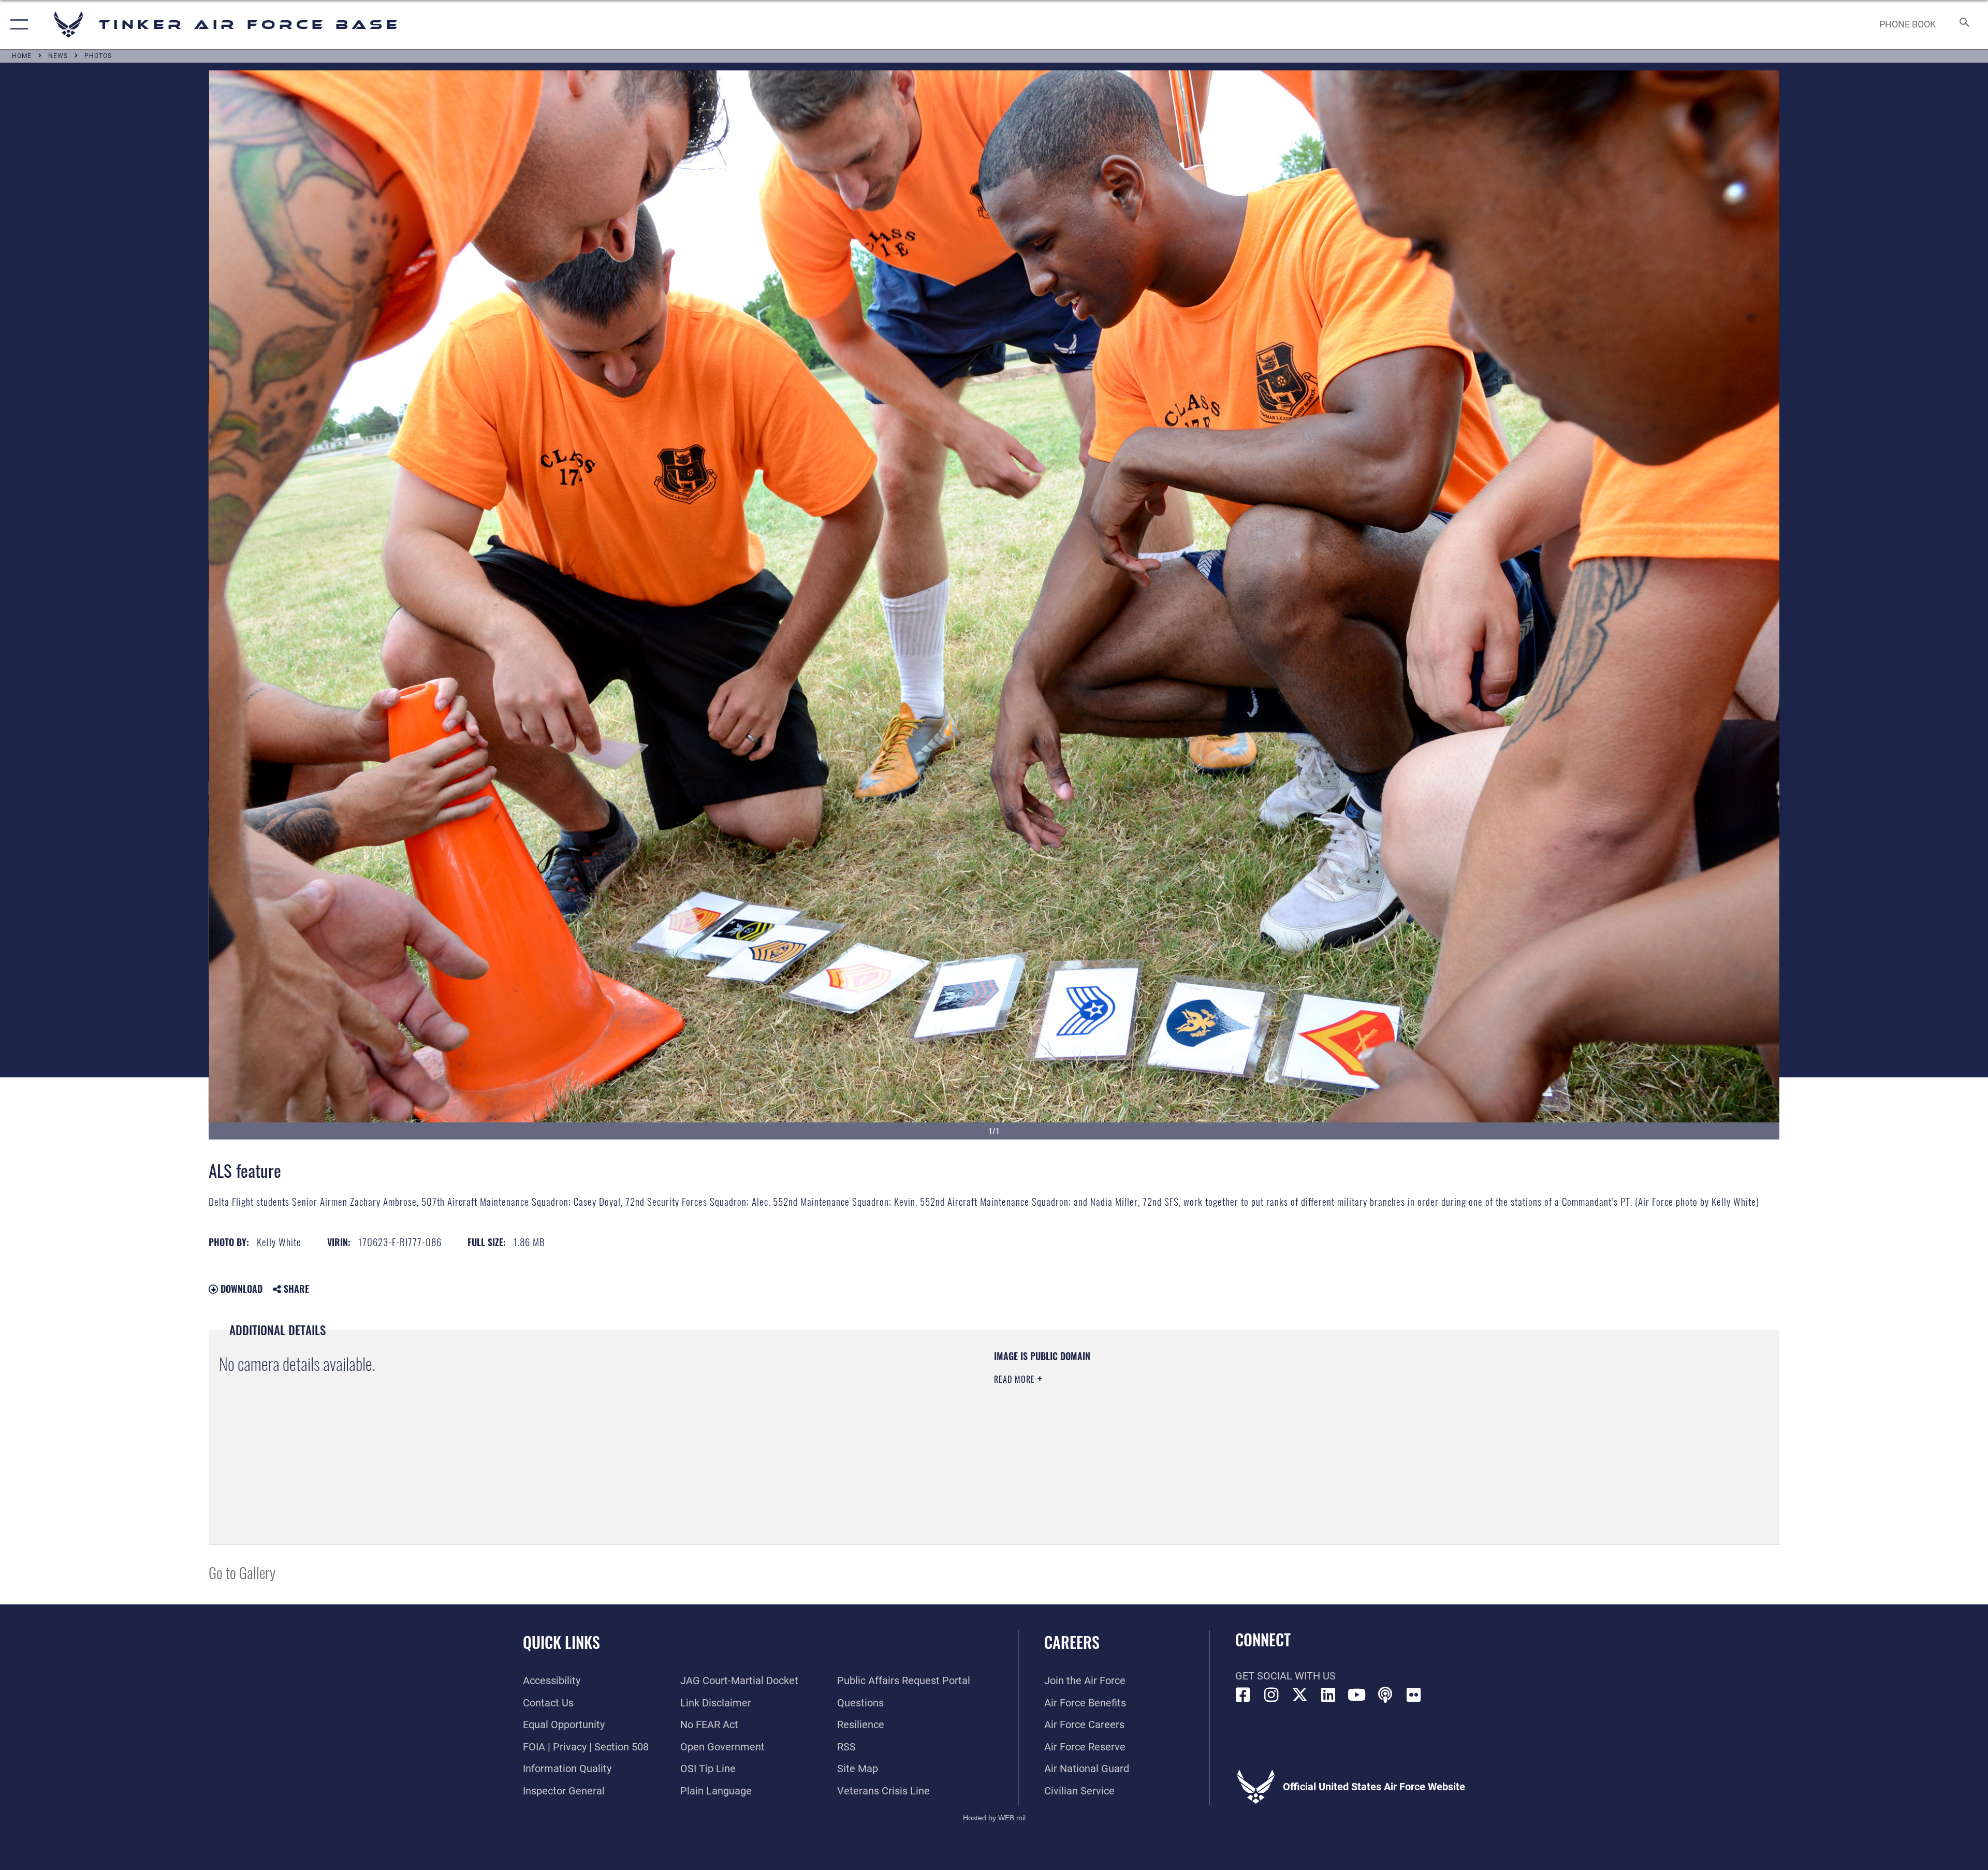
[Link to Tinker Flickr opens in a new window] (1414, 1695)
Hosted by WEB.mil (994, 1818)
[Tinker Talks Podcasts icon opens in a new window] (1385, 1695)
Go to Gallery (242, 1572)
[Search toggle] (1963, 25)
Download (240, 1289)
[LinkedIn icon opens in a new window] (1328, 1695)
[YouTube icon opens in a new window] (1357, 1695)
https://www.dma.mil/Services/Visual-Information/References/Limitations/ (1323, 1416)
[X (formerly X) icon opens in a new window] (1300, 1695)
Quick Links (561, 1642)
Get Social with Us (1285, 1676)
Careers (1072, 1642)
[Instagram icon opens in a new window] (1271, 1695)
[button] (17, 25)
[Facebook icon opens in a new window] (1243, 1695)
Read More (1016, 1379)
